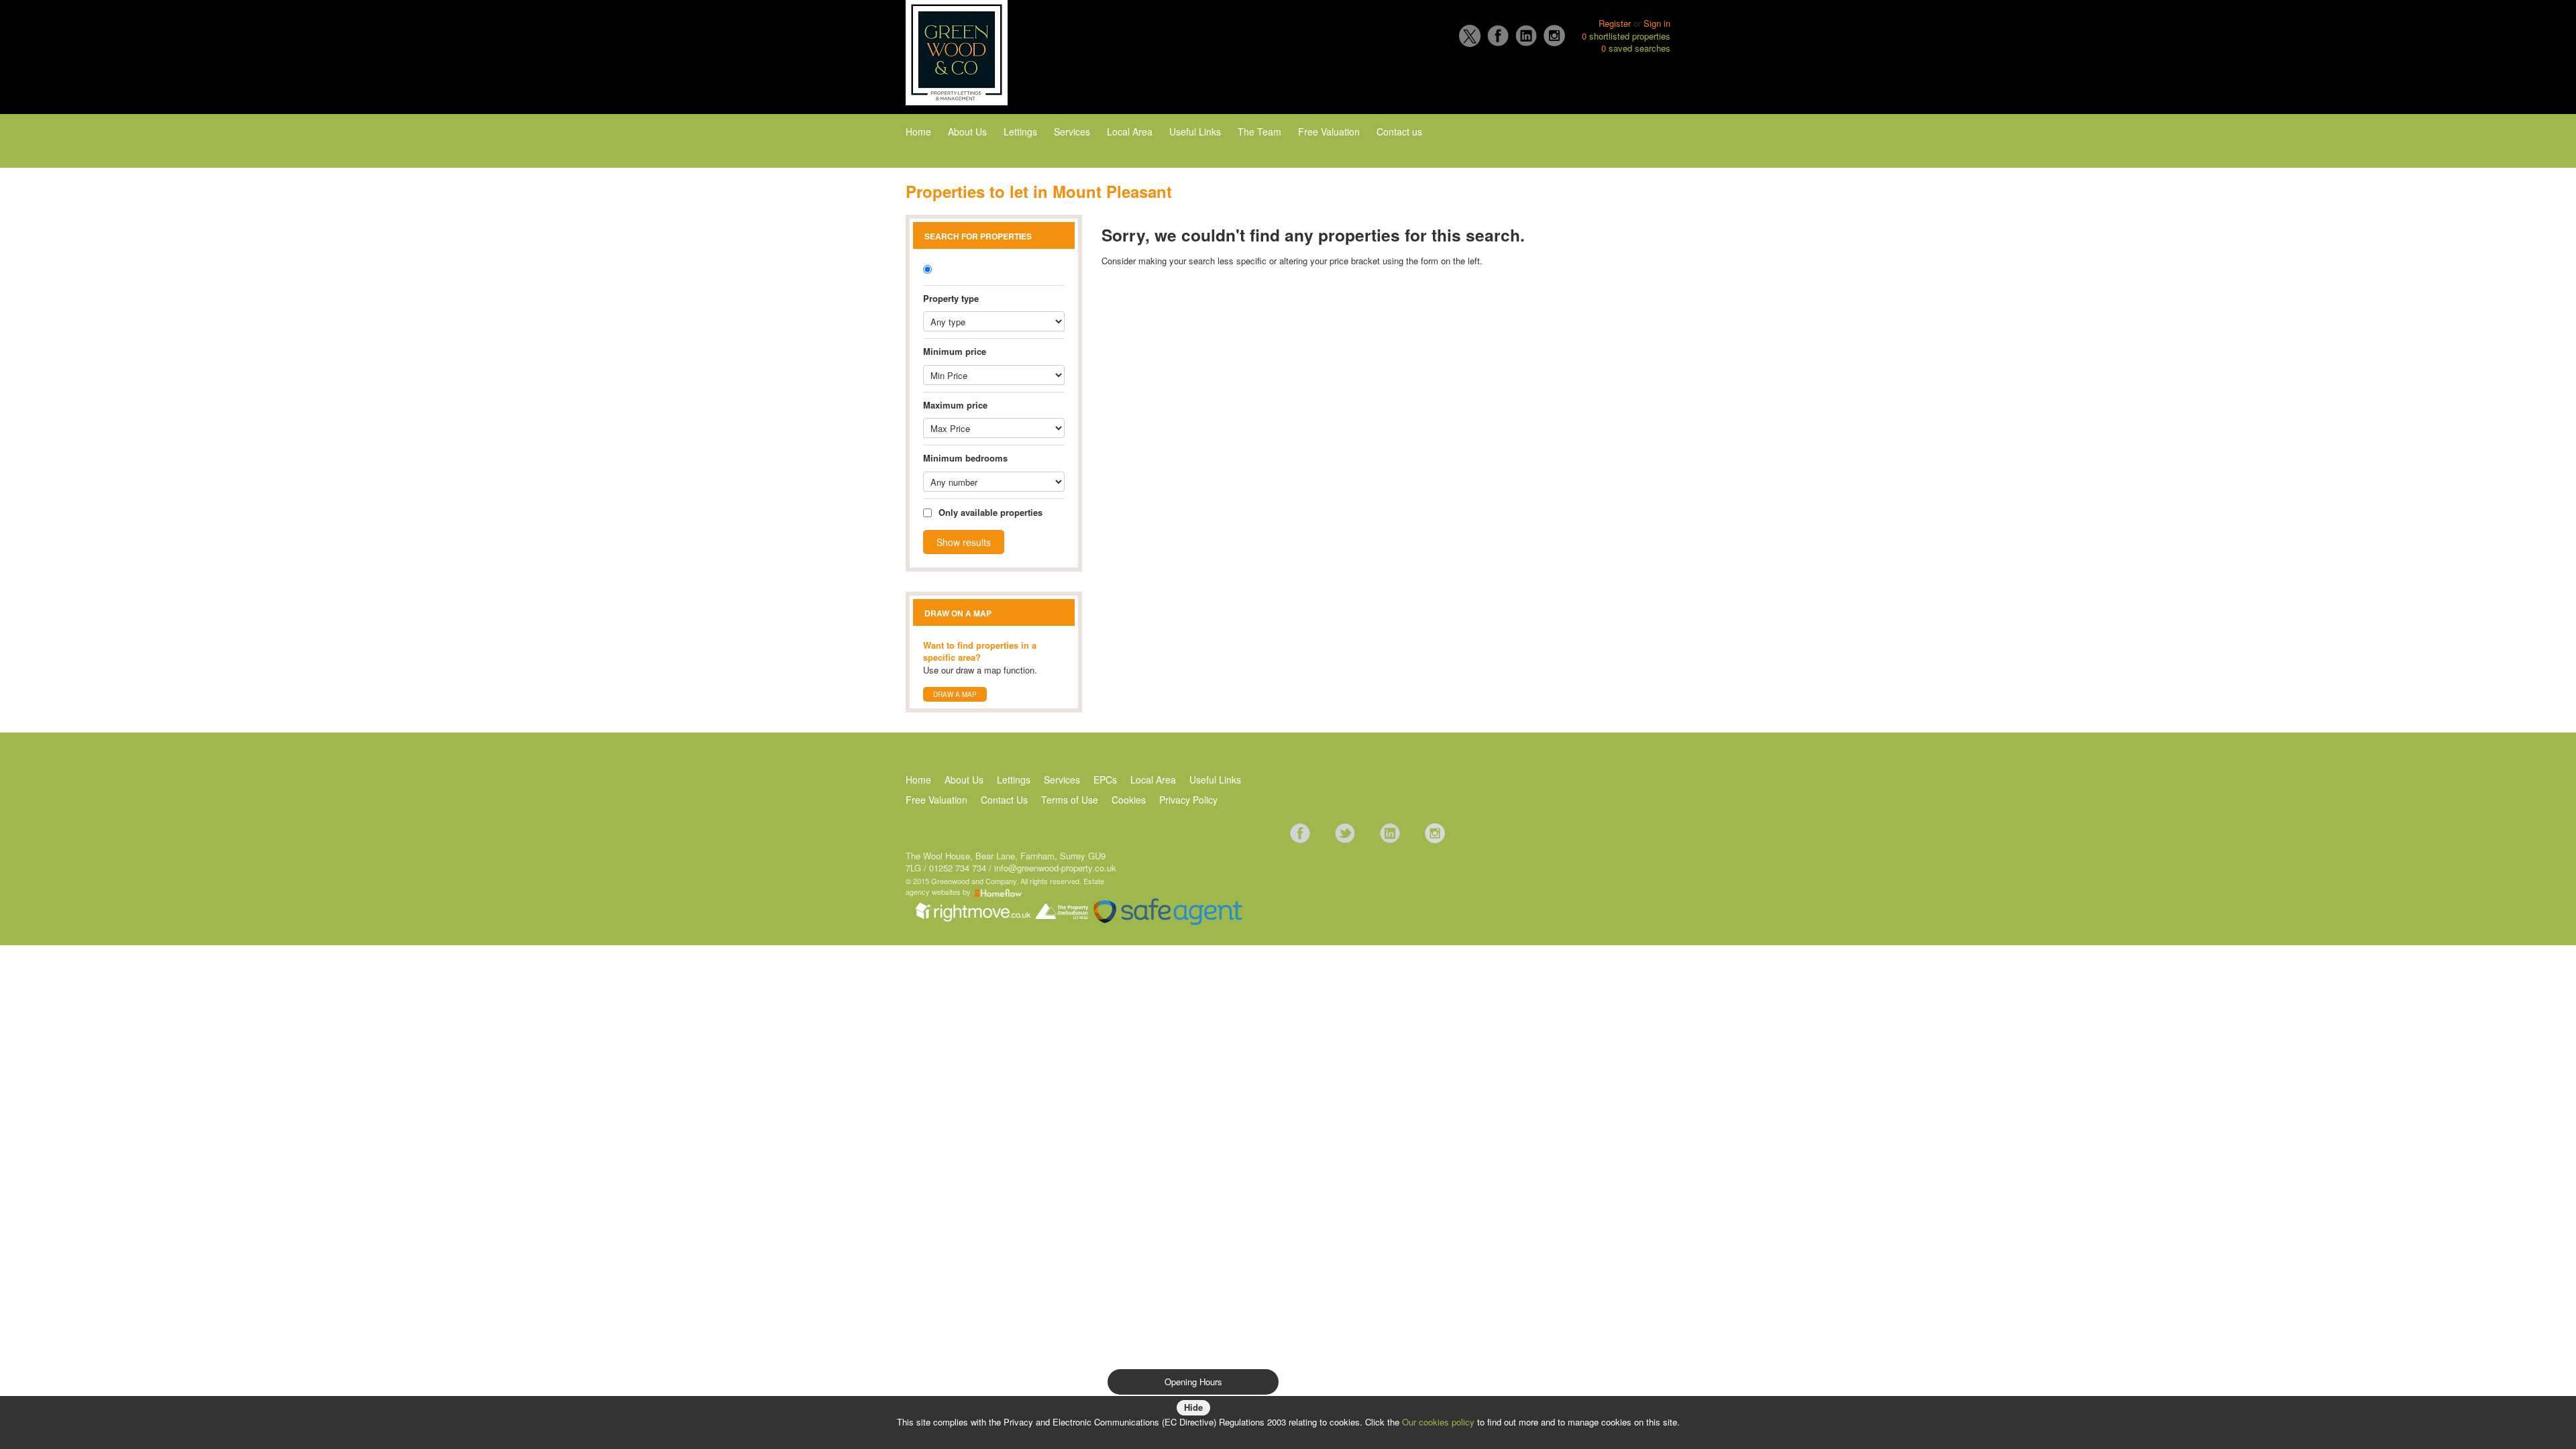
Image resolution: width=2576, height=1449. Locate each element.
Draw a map (955, 694)
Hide (1193, 1407)
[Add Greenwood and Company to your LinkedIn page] (1390, 832)
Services (1072, 131)
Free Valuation (1329, 131)
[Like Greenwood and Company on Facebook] (1300, 832)
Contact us (1399, 131)
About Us (967, 131)
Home (918, 131)
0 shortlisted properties (1626, 36)
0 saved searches (1636, 48)
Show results (964, 542)
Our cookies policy (1440, 1422)
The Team (1259, 131)
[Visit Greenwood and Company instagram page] (1435, 832)
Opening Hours (1193, 1382)
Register (1615, 23)
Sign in (1657, 23)
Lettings (1020, 131)
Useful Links (1195, 131)
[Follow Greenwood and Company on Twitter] (1345, 832)
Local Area (1130, 131)
